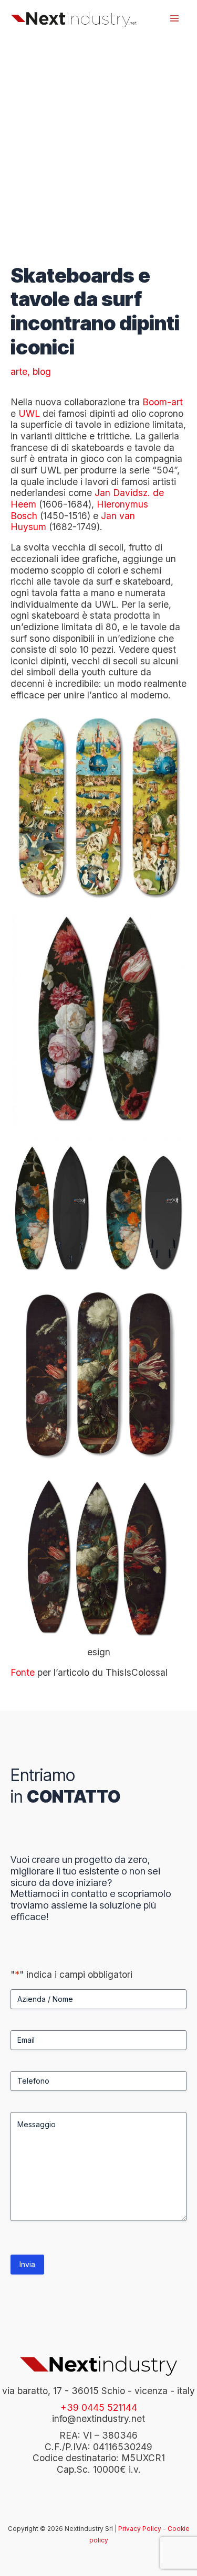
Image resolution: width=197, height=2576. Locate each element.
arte (19, 371)
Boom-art (163, 402)
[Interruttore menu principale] (174, 18)
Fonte (23, 1672)
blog (42, 371)
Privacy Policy (140, 2529)
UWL (29, 413)
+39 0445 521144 (99, 2407)
